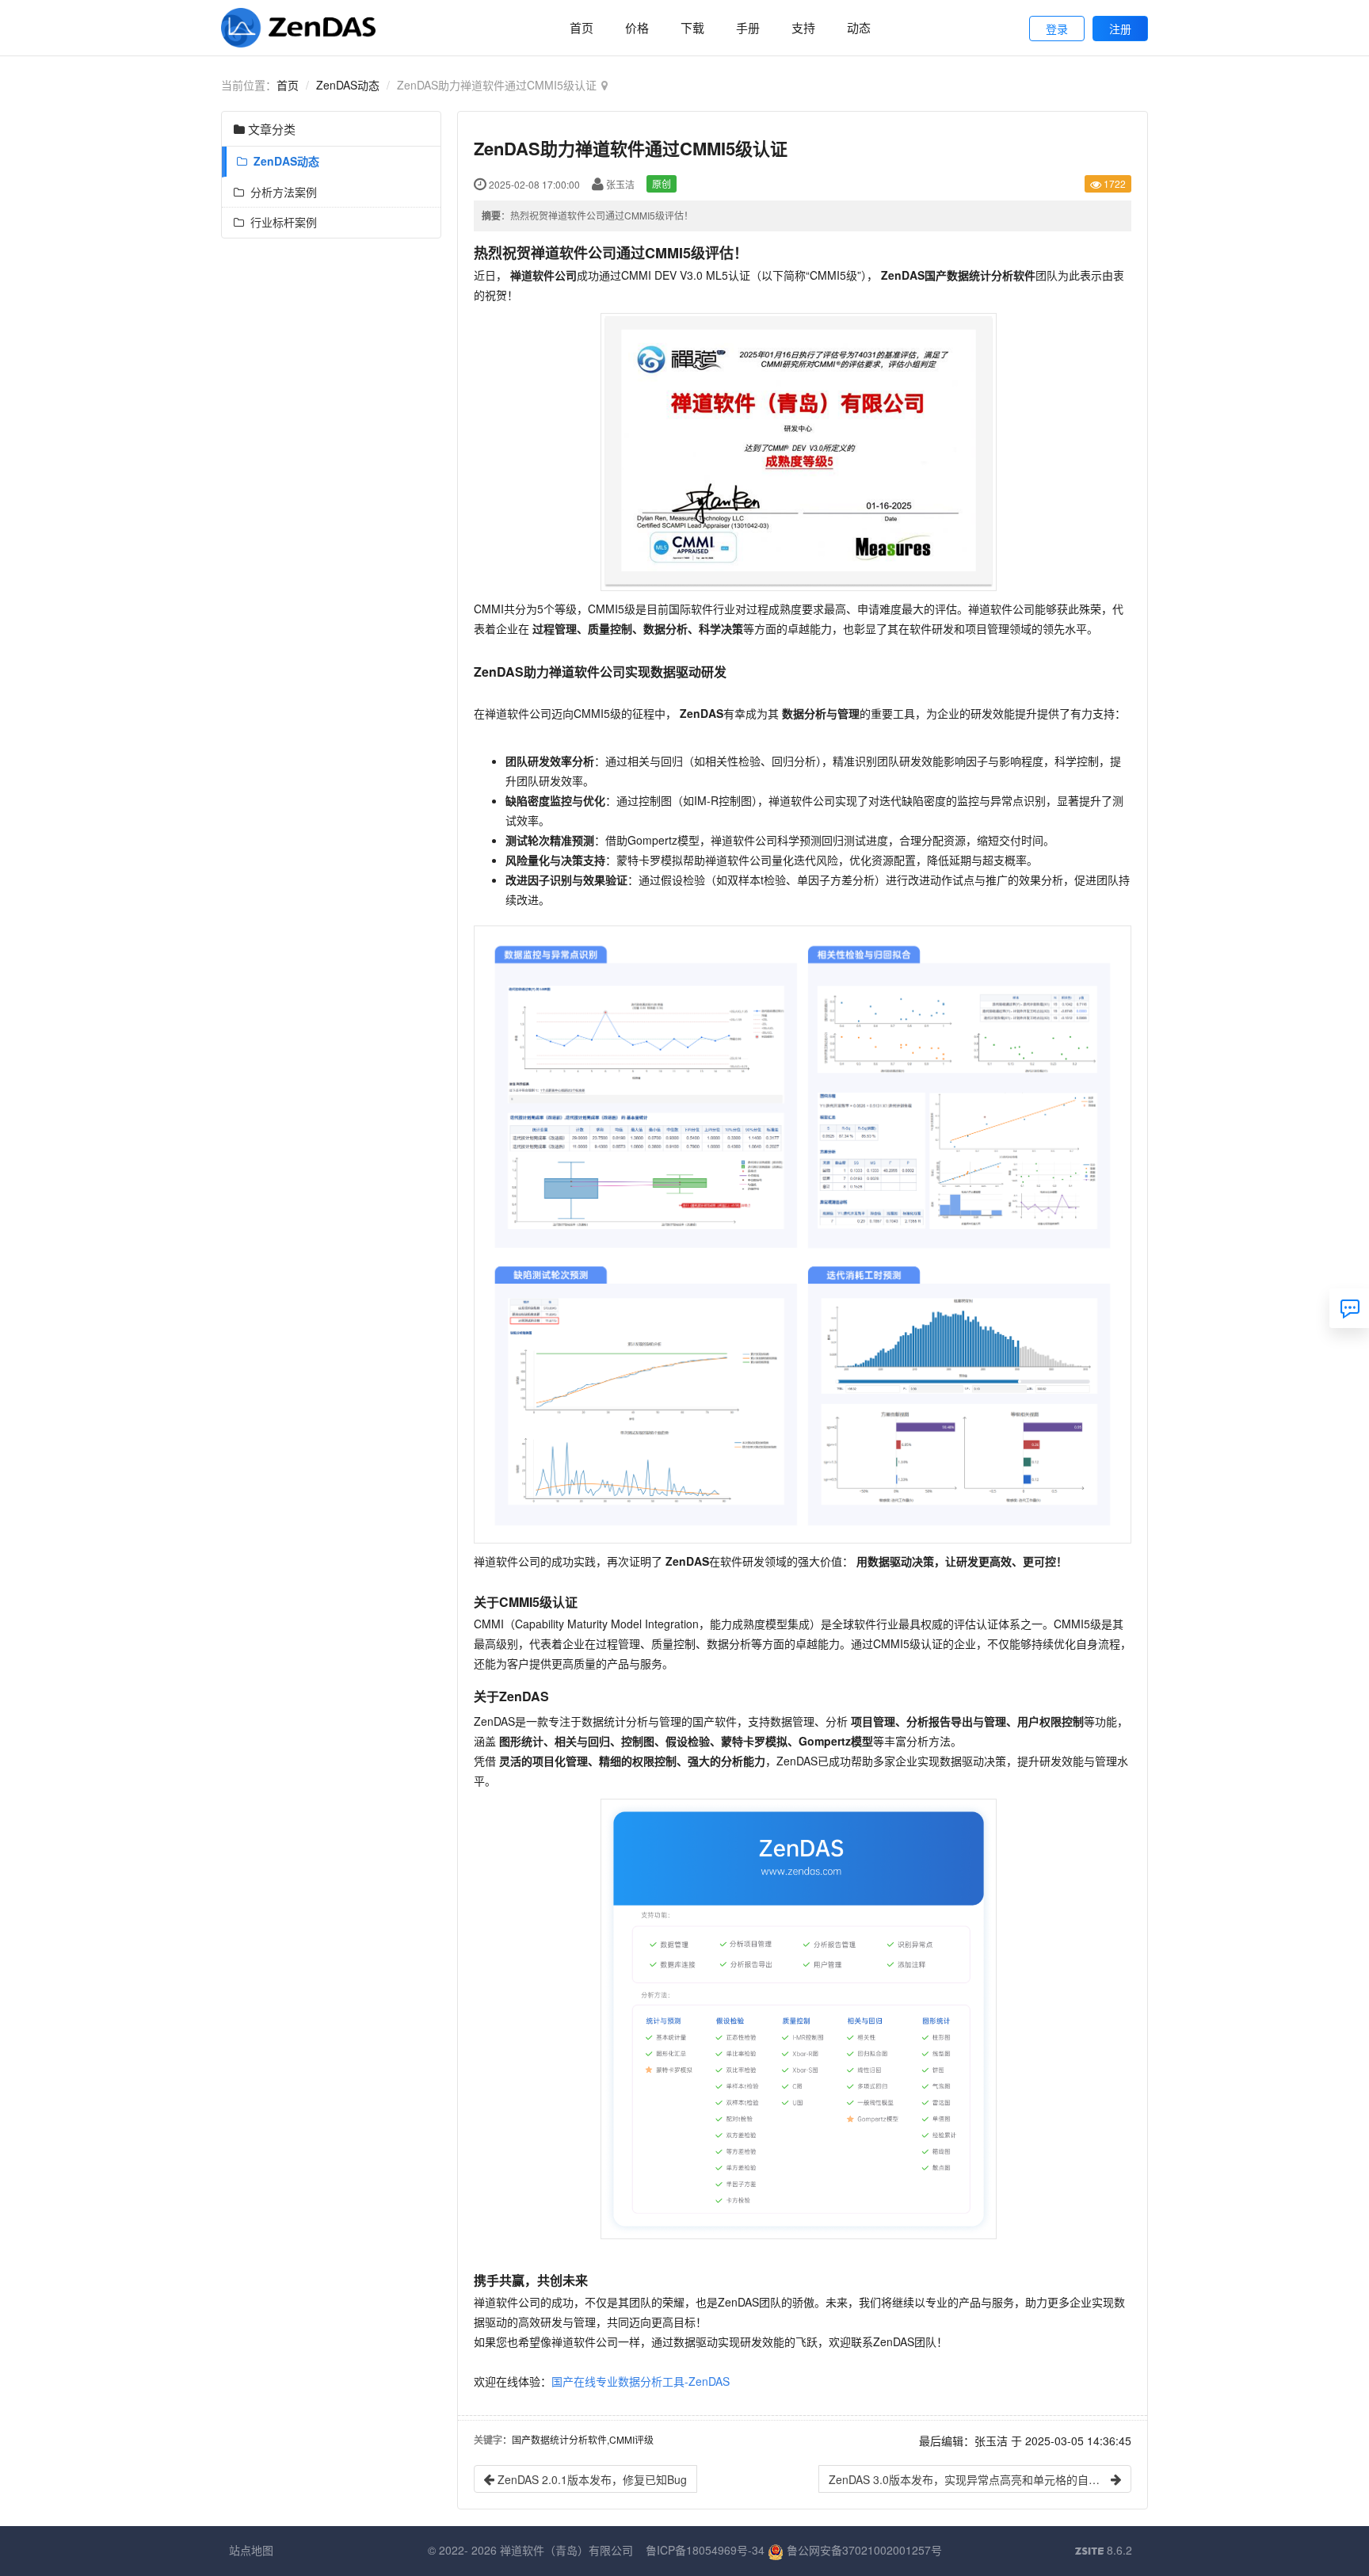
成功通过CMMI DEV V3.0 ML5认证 (630, 275)
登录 (1057, 29)
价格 (637, 27)
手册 (748, 27)
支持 (803, 27)
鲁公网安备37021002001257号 (863, 2550)
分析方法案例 (280, 192)
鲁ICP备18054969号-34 (705, 2550)
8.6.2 (1104, 2551)
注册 (1120, 29)
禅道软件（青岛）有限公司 (566, 2550)
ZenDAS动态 (348, 85)
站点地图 (251, 2550)
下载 (692, 27)
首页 (582, 27)
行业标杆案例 (280, 222)
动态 (859, 27)
